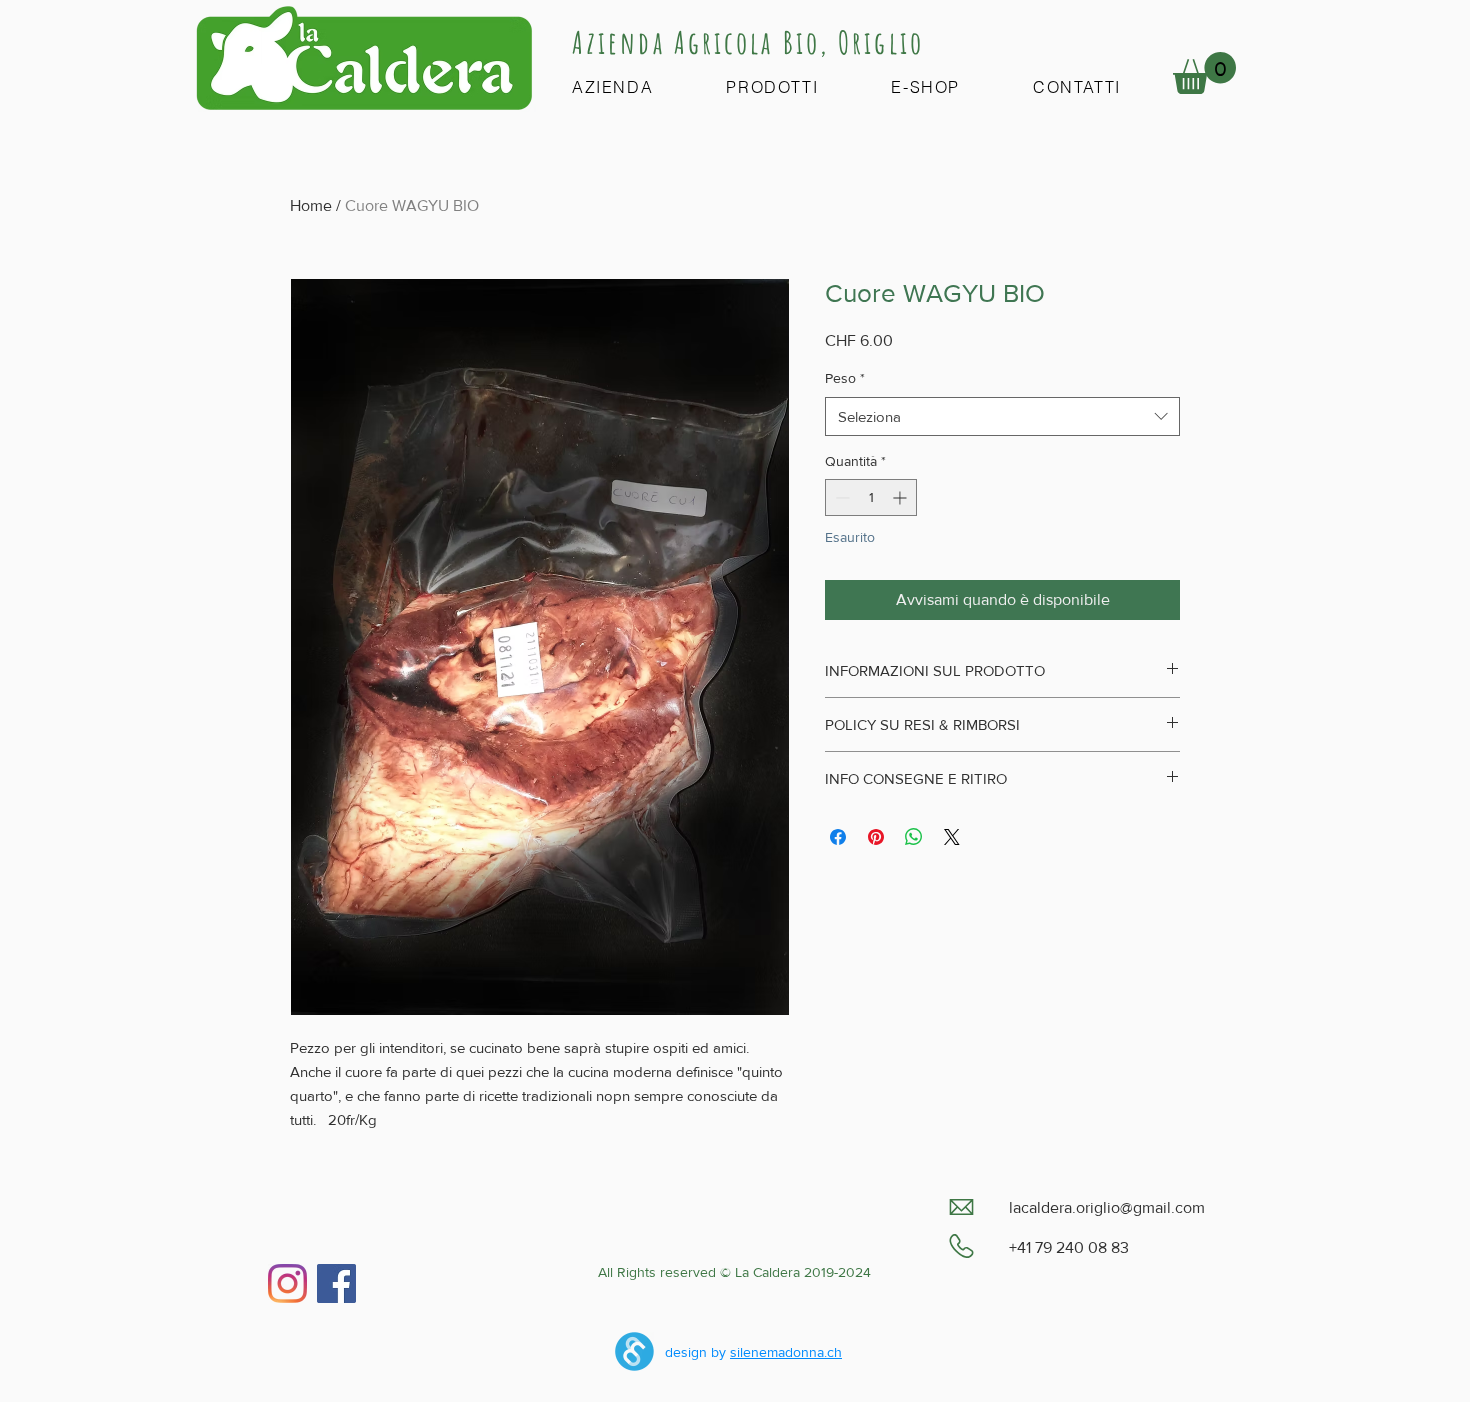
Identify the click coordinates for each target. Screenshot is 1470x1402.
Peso (845, 378)
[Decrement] (840, 497)
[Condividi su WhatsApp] (914, 837)
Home (311, 205)
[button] (1204, 73)
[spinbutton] (871, 497)
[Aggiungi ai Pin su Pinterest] (876, 837)
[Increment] (901, 497)
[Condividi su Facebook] (838, 837)
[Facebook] (336, 1283)
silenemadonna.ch (786, 1352)
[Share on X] (952, 837)
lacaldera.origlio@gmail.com (1107, 1207)
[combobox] (1002, 416)
